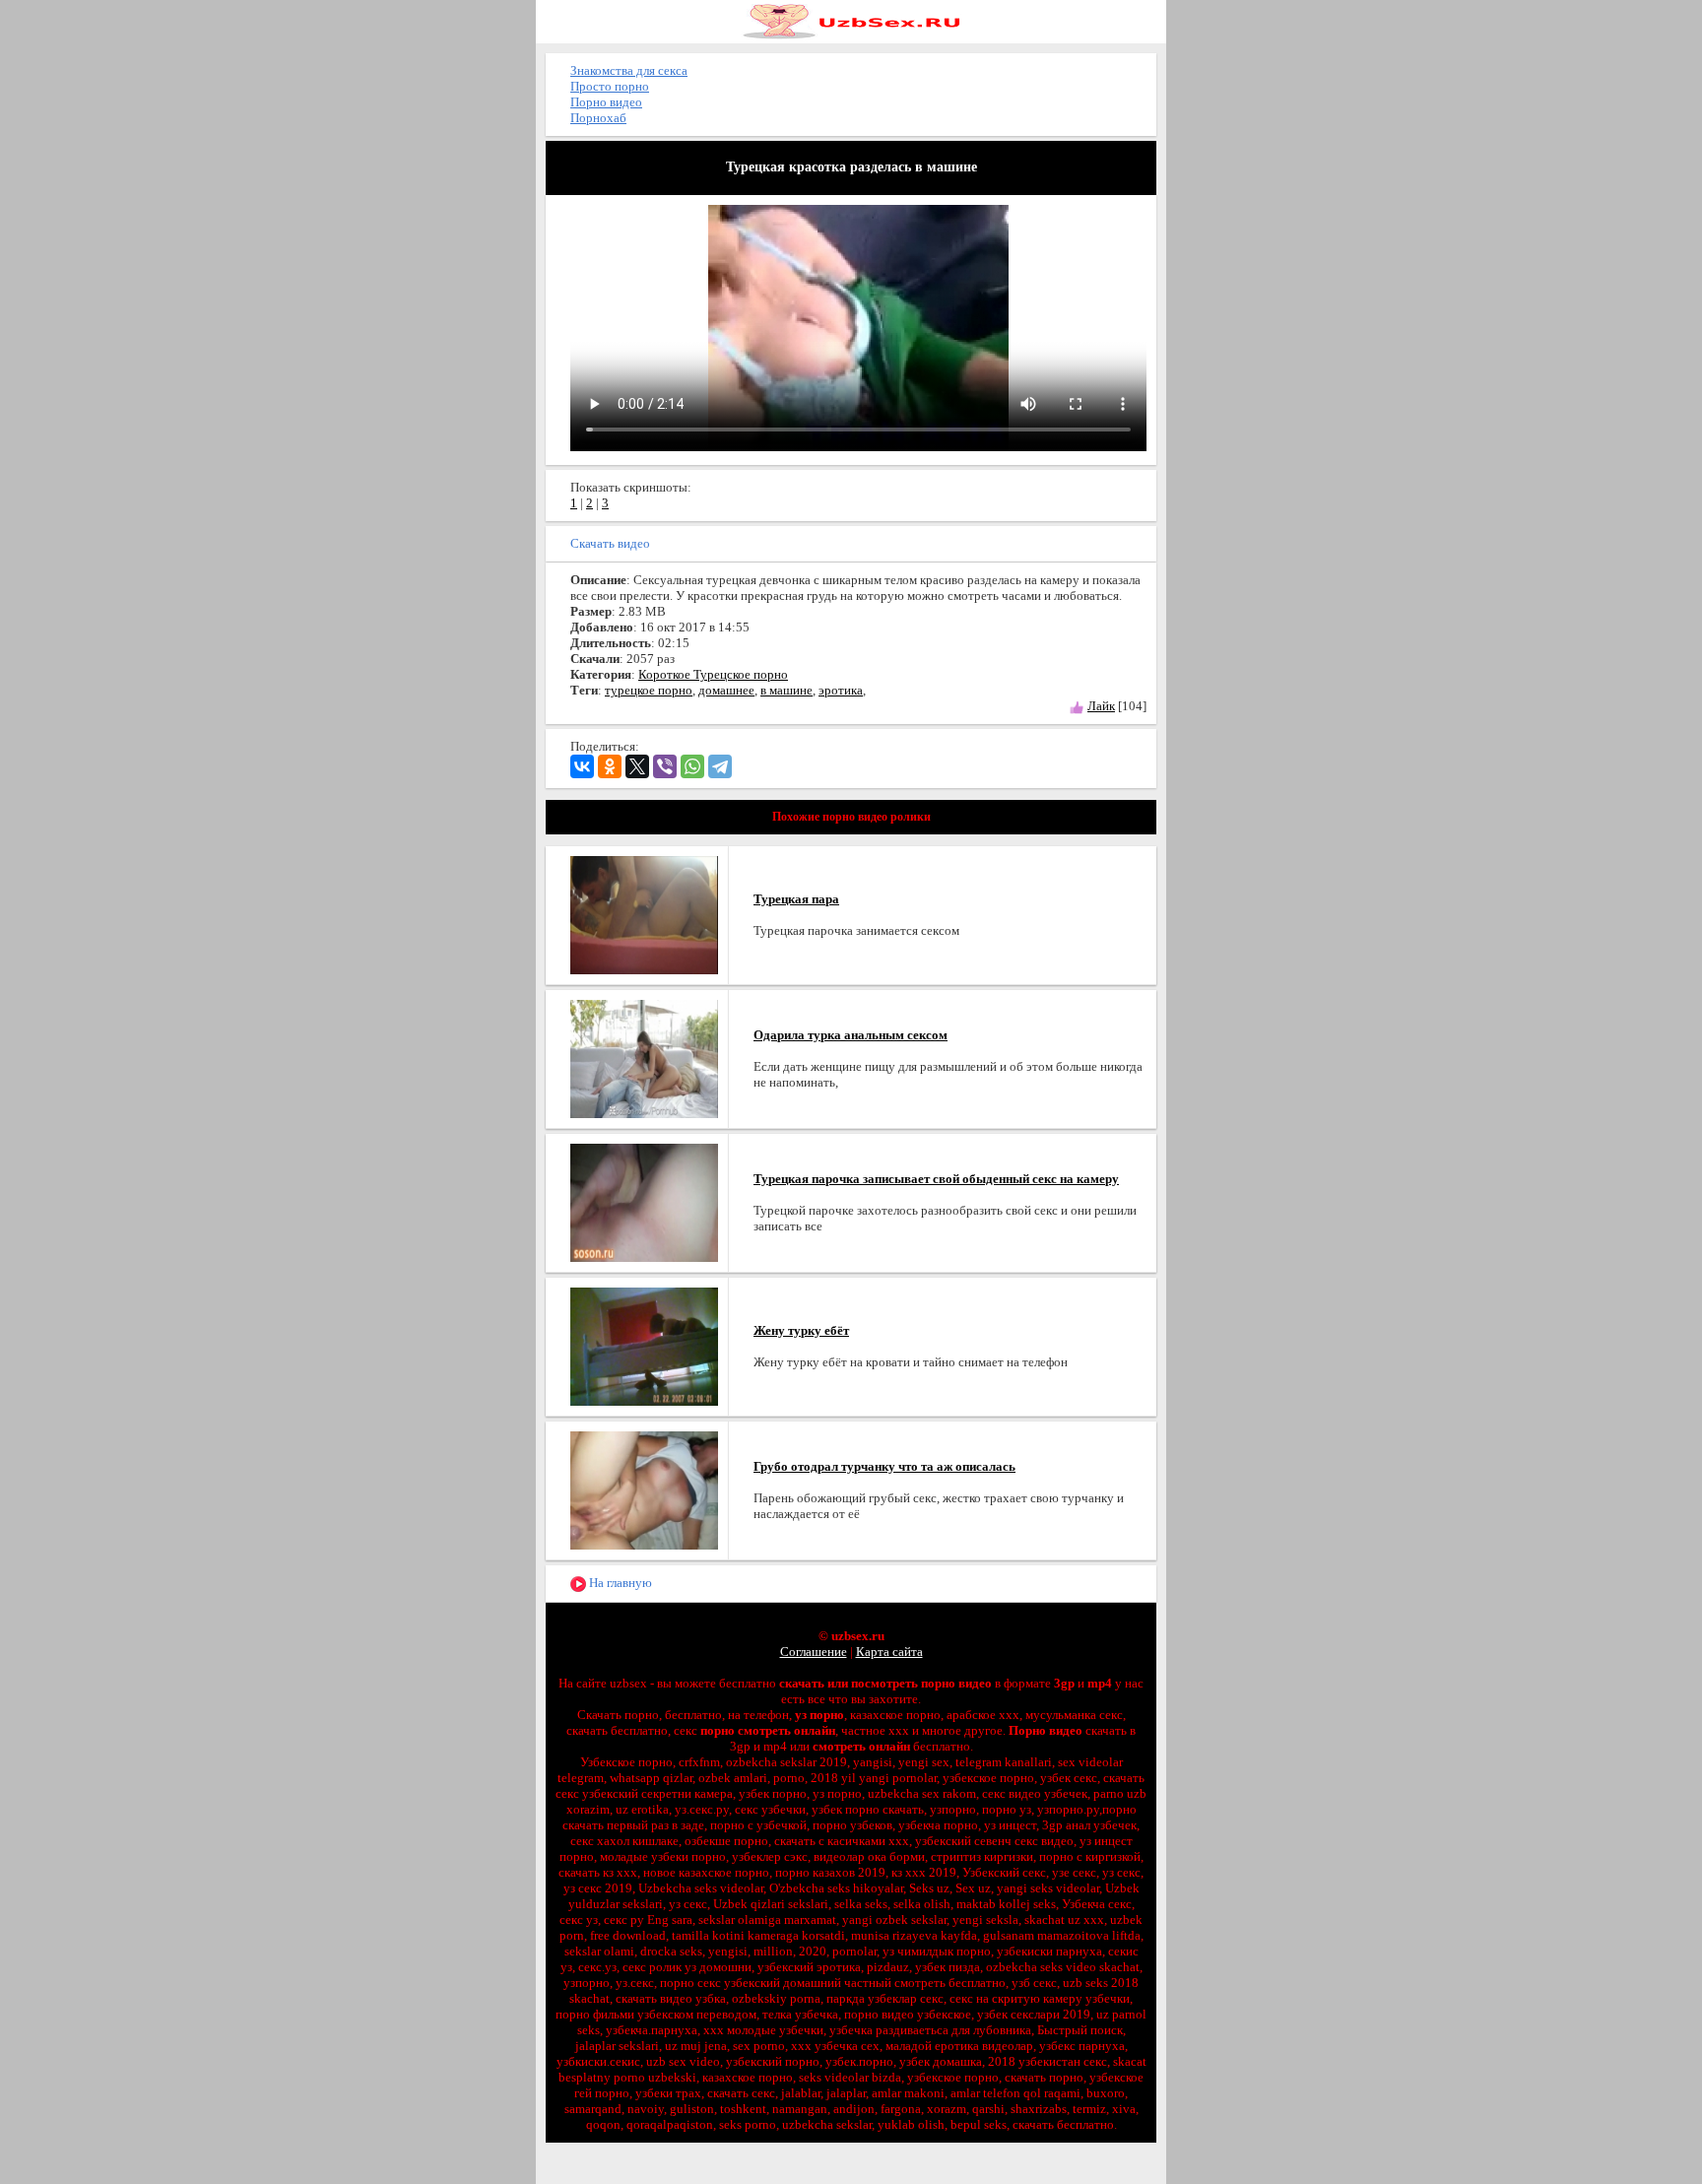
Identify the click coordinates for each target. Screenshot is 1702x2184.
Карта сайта (889, 1652)
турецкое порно (649, 690)
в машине (786, 690)
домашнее (726, 690)
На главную (619, 1583)
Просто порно (610, 86)
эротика (841, 690)
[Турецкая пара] (644, 914)
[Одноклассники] (610, 766)
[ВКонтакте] (582, 766)
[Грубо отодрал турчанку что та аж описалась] (644, 1489)
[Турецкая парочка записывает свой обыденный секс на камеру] (644, 1201)
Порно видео (606, 102)
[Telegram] (720, 766)
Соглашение (814, 1652)
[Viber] (665, 766)
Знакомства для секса (629, 70)
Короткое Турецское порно (713, 674)
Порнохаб (598, 118)
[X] (637, 766)
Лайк (1101, 706)
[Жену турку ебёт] (644, 1345)
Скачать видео (610, 543)
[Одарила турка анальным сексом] (644, 1058)
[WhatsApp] (692, 766)
